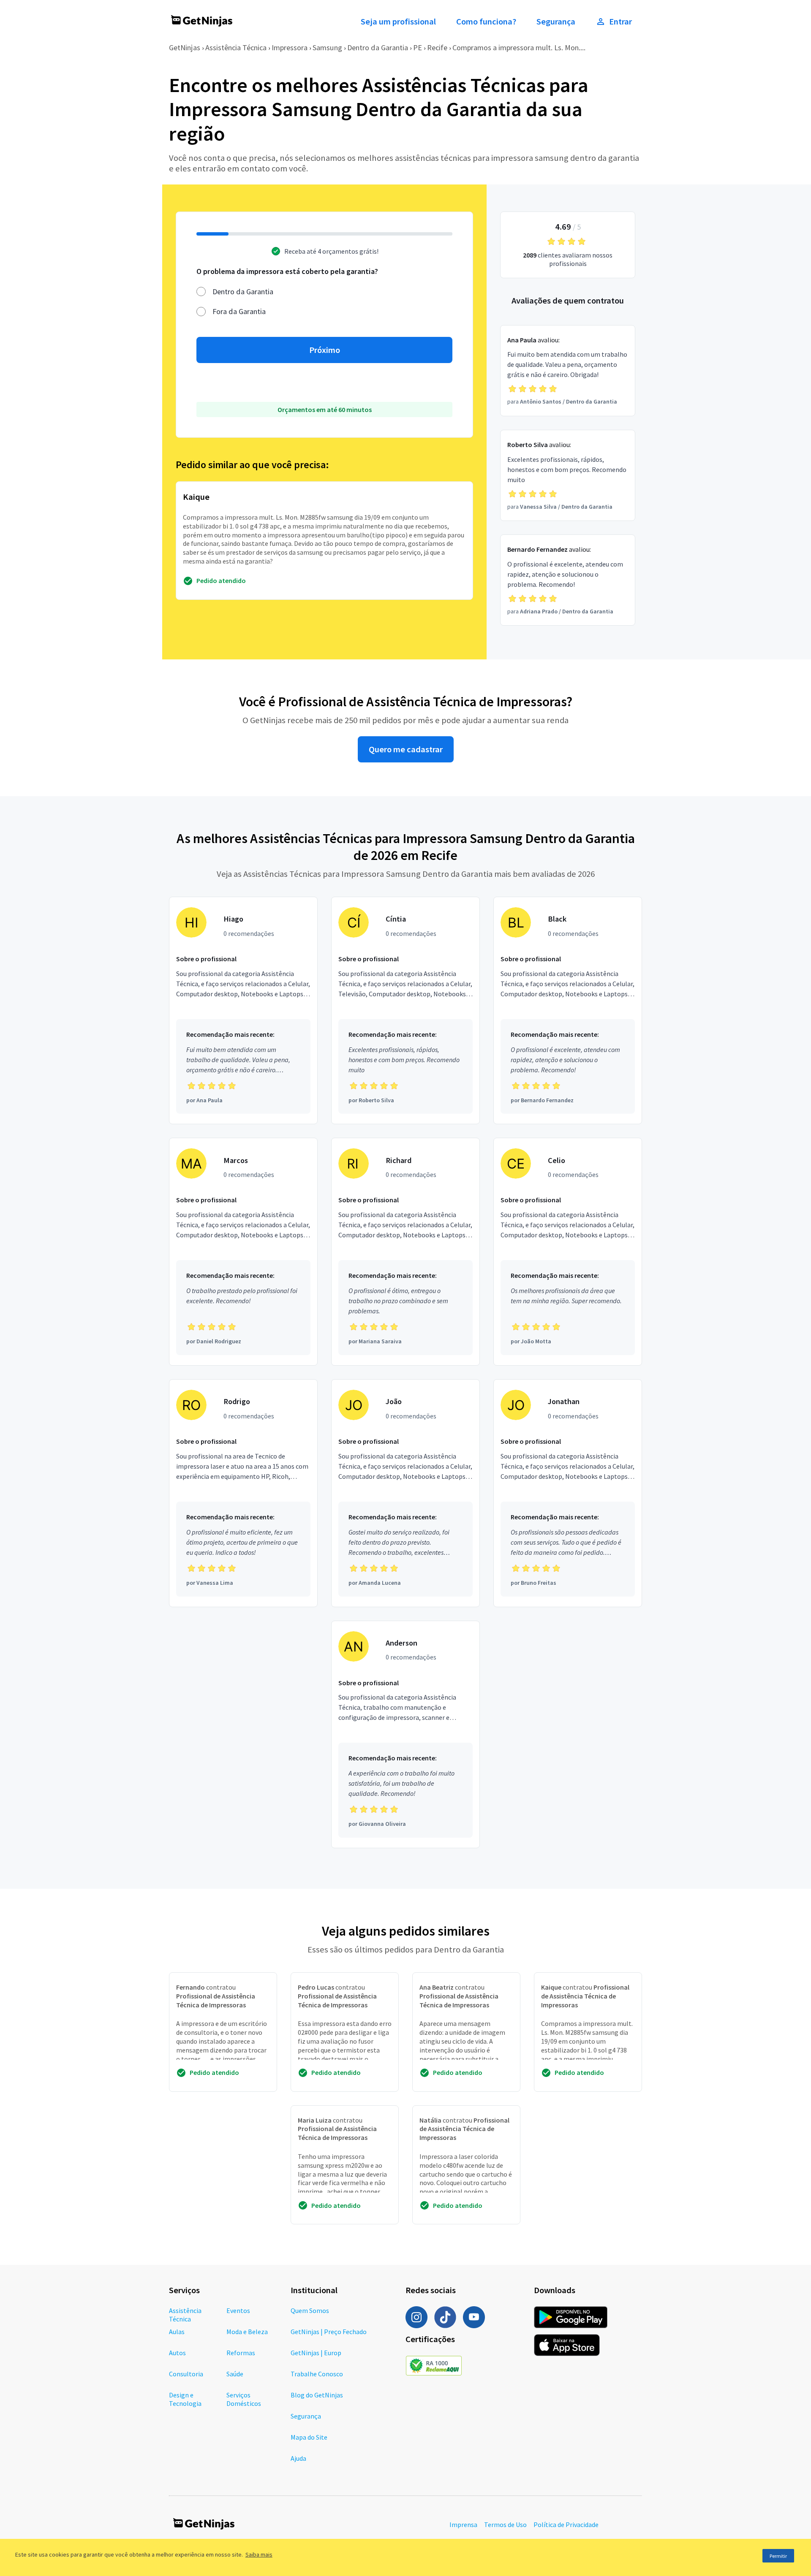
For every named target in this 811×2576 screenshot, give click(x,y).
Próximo (325, 350)
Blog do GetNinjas (317, 2395)
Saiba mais (259, 2554)
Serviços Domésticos (244, 2399)
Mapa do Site (309, 2437)
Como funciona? (486, 22)
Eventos (238, 2310)
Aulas (177, 2332)
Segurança (556, 22)
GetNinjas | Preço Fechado (329, 2332)
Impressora (290, 47)
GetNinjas (185, 47)
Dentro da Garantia (378, 47)
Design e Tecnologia (185, 2399)
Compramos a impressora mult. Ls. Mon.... (519, 47)
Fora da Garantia (239, 311)
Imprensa (463, 2524)
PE (418, 47)
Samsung (327, 47)
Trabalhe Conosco (317, 2374)
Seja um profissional (398, 22)
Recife (437, 47)
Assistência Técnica (236, 47)
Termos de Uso (505, 2524)
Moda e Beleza (247, 2332)
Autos (177, 2353)
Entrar (620, 22)
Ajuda (298, 2458)
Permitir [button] (778, 2556)
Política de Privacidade (566, 2524)
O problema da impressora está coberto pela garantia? (287, 271)
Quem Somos (310, 2310)
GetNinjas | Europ (316, 2353)
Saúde (235, 2374)
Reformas (241, 2353)
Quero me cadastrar (406, 749)
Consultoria (186, 2374)
